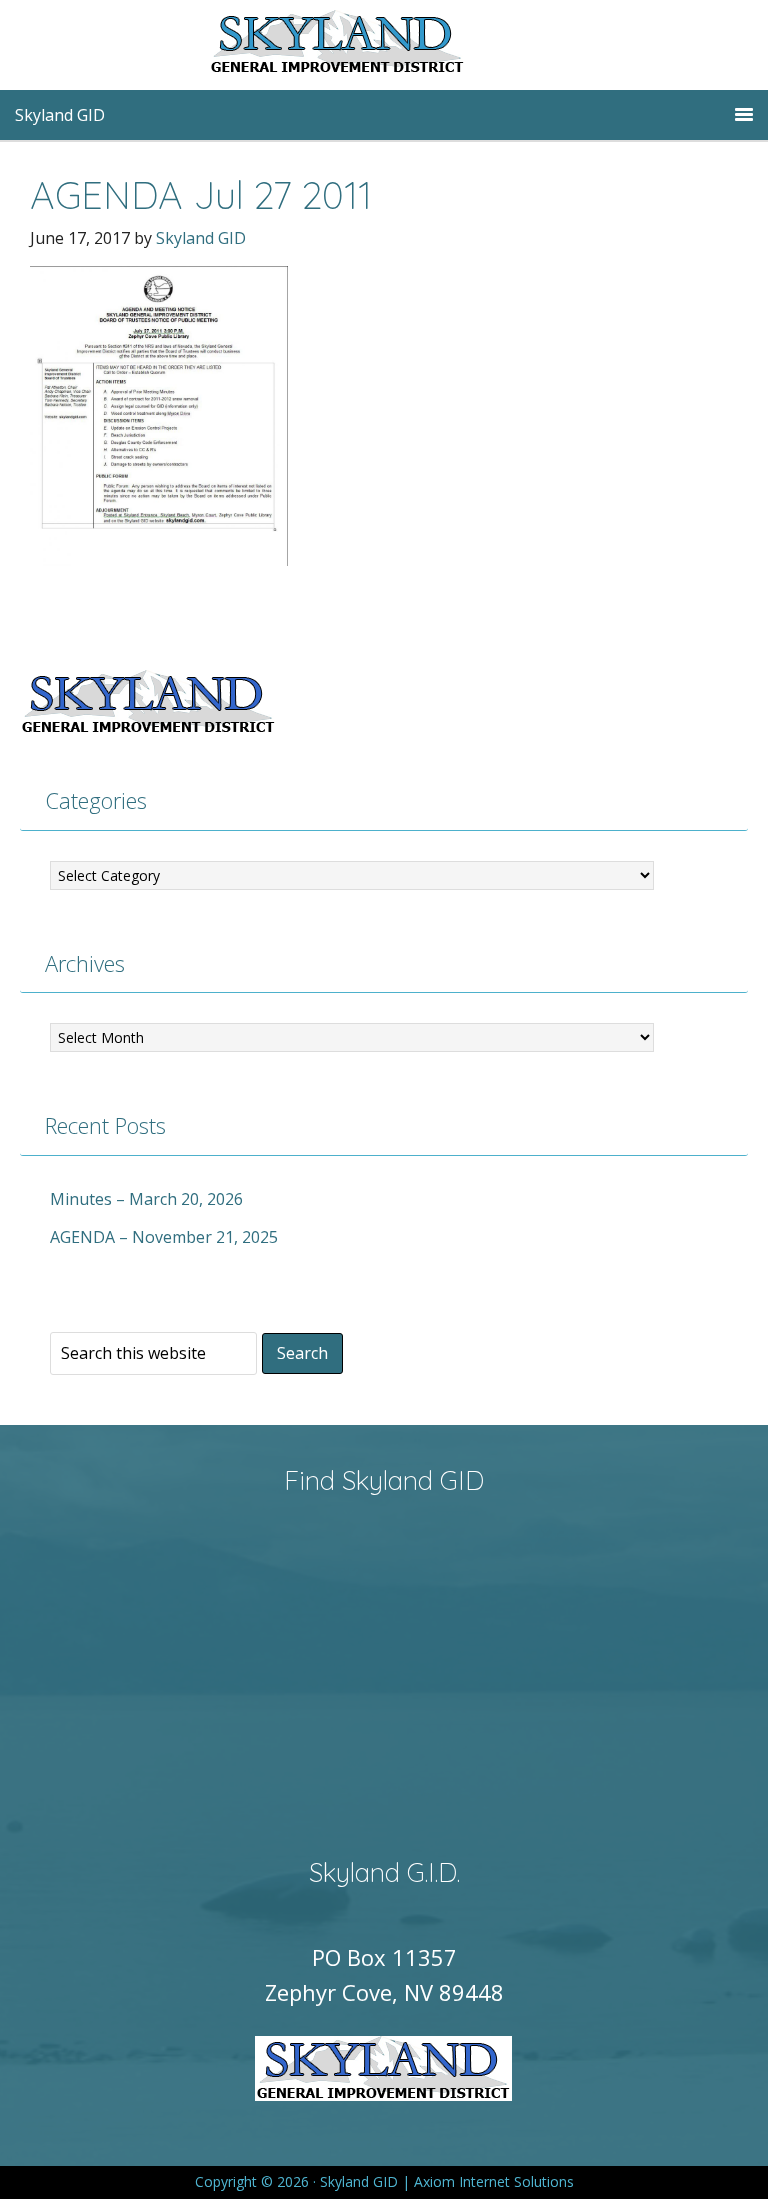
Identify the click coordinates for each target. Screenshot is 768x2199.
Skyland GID (384, 45)
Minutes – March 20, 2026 (146, 1199)
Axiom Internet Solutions (494, 2181)
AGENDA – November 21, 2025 (164, 1237)
